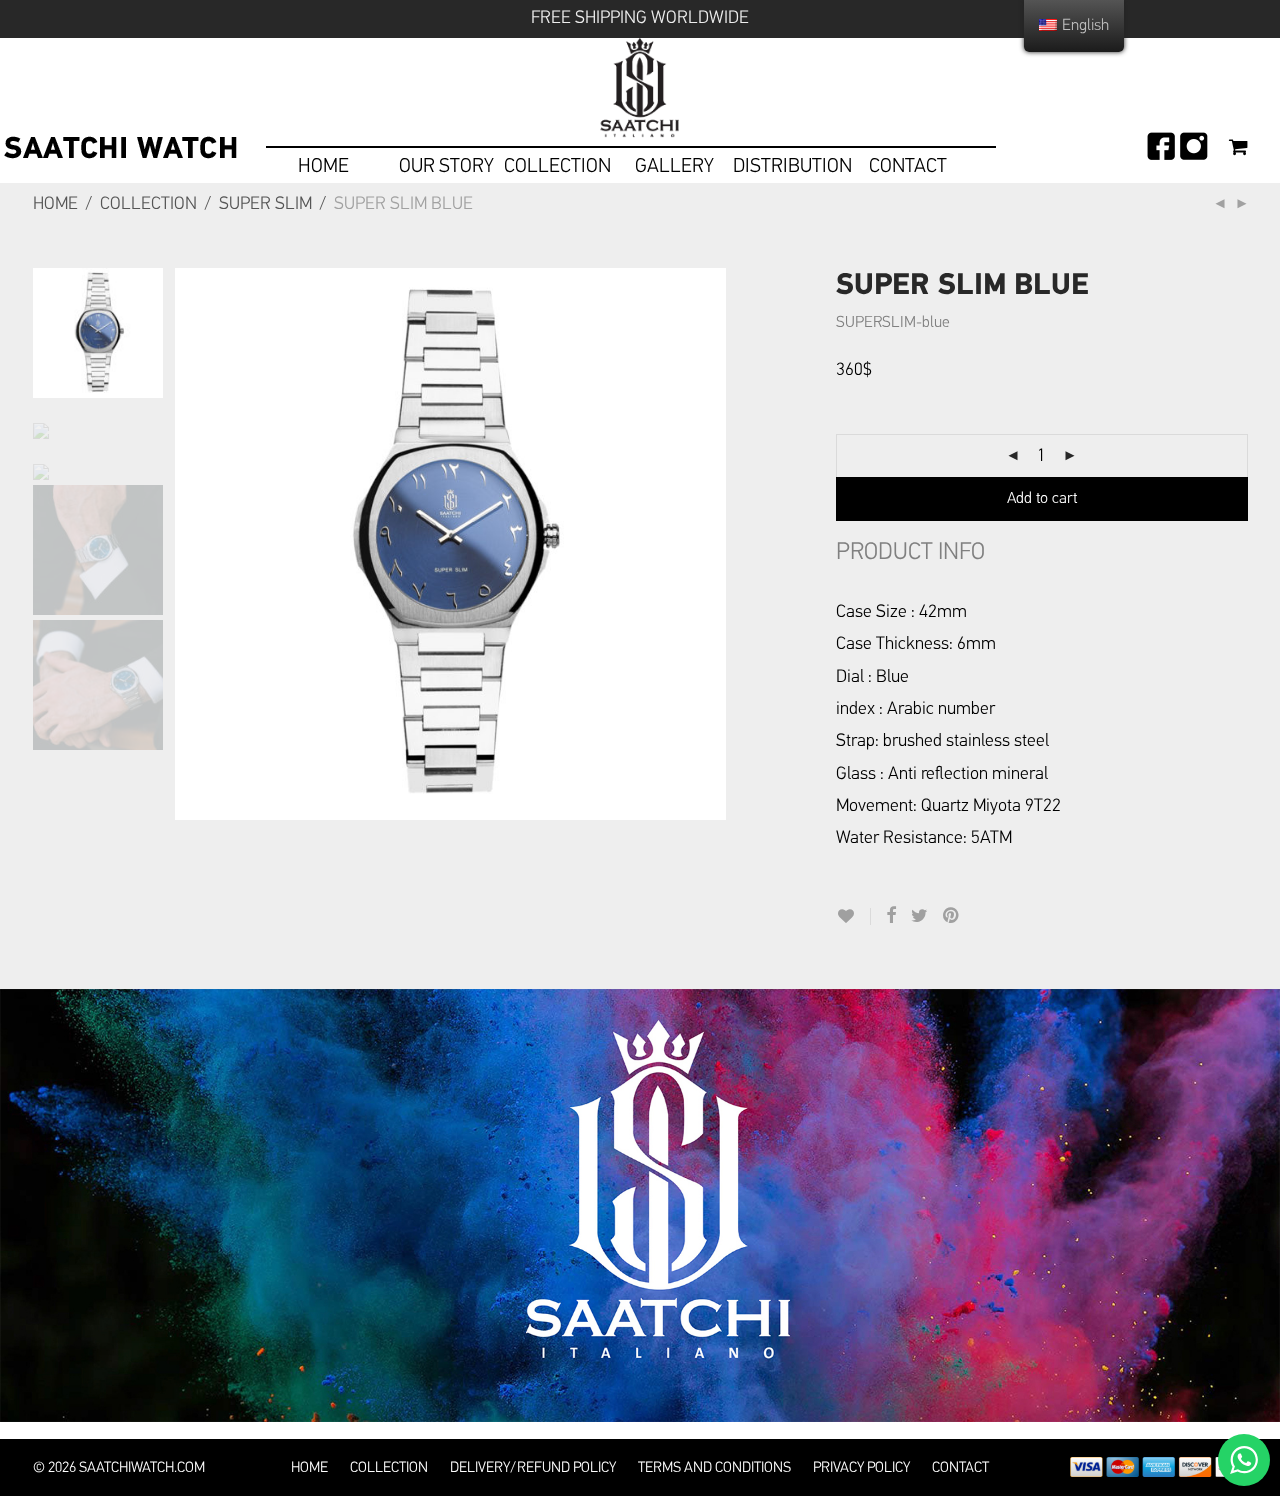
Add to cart (1042, 499)
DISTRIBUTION (792, 166)
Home (55, 204)
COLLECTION (557, 166)
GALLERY (674, 166)
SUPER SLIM (265, 204)
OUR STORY (446, 166)
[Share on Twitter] (919, 916)
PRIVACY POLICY (861, 1467)
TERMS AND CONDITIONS (714, 1467)
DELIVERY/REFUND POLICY (533, 1467)
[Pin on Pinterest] (952, 916)
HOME (323, 166)
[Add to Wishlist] (853, 916)
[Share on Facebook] (891, 916)
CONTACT (908, 166)
